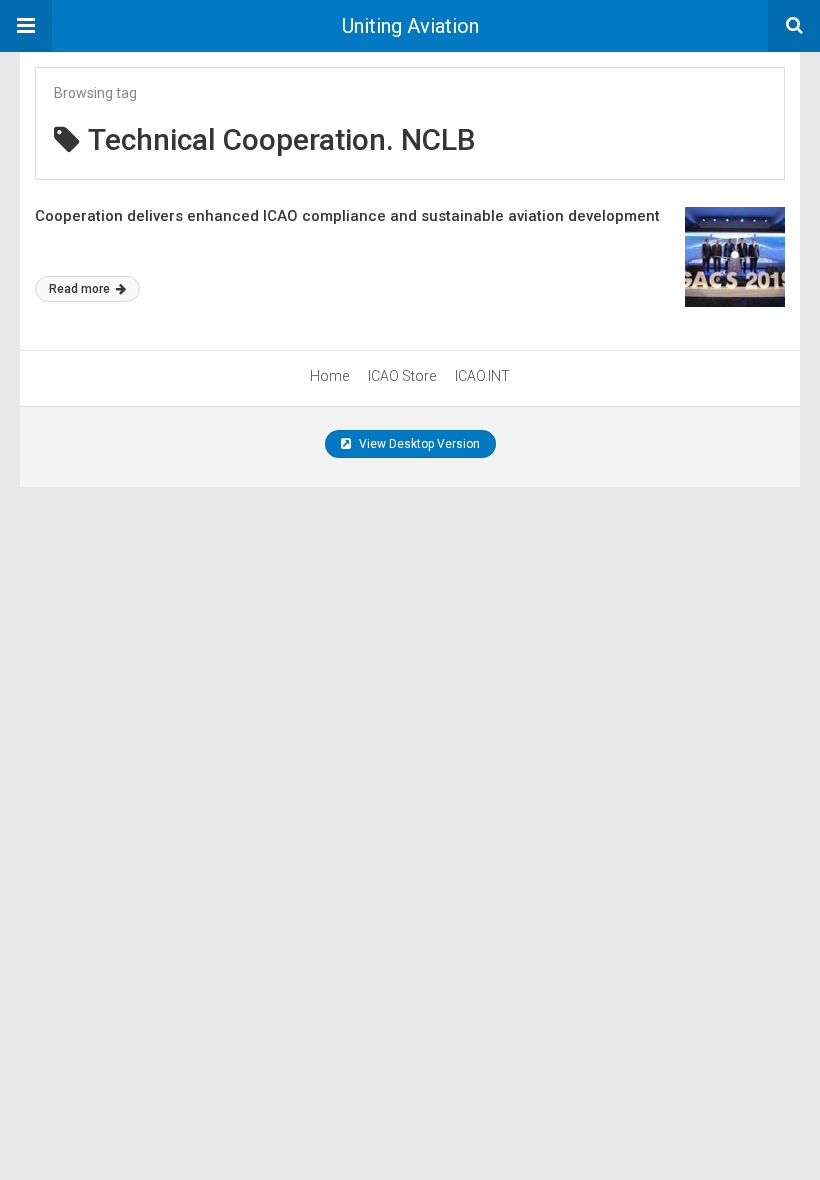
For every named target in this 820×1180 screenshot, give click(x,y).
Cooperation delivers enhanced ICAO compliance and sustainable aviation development (347, 216)
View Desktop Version (418, 444)
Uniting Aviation (410, 26)
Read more (81, 289)
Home (329, 376)
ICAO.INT (482, 376)
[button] (26, 26)
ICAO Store (402, 376)
